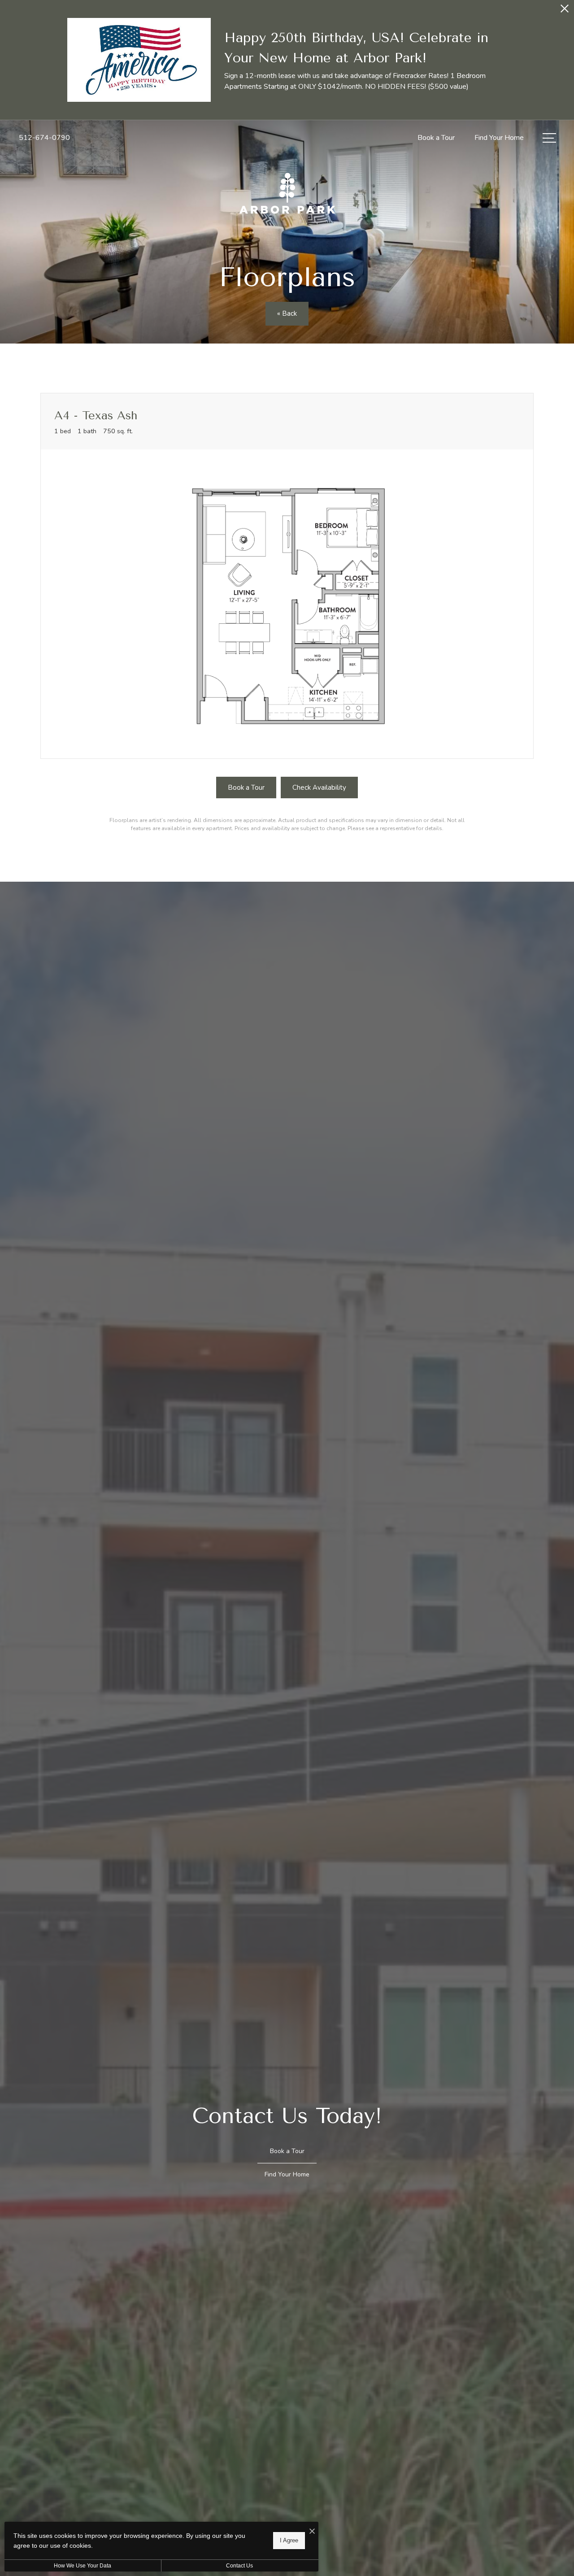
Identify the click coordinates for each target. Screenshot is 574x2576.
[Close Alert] (565, 11)
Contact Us (239, 2566)
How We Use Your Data (83, 2566)
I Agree (289, 2540)
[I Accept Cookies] (312, 2532)
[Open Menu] (549, 138)
